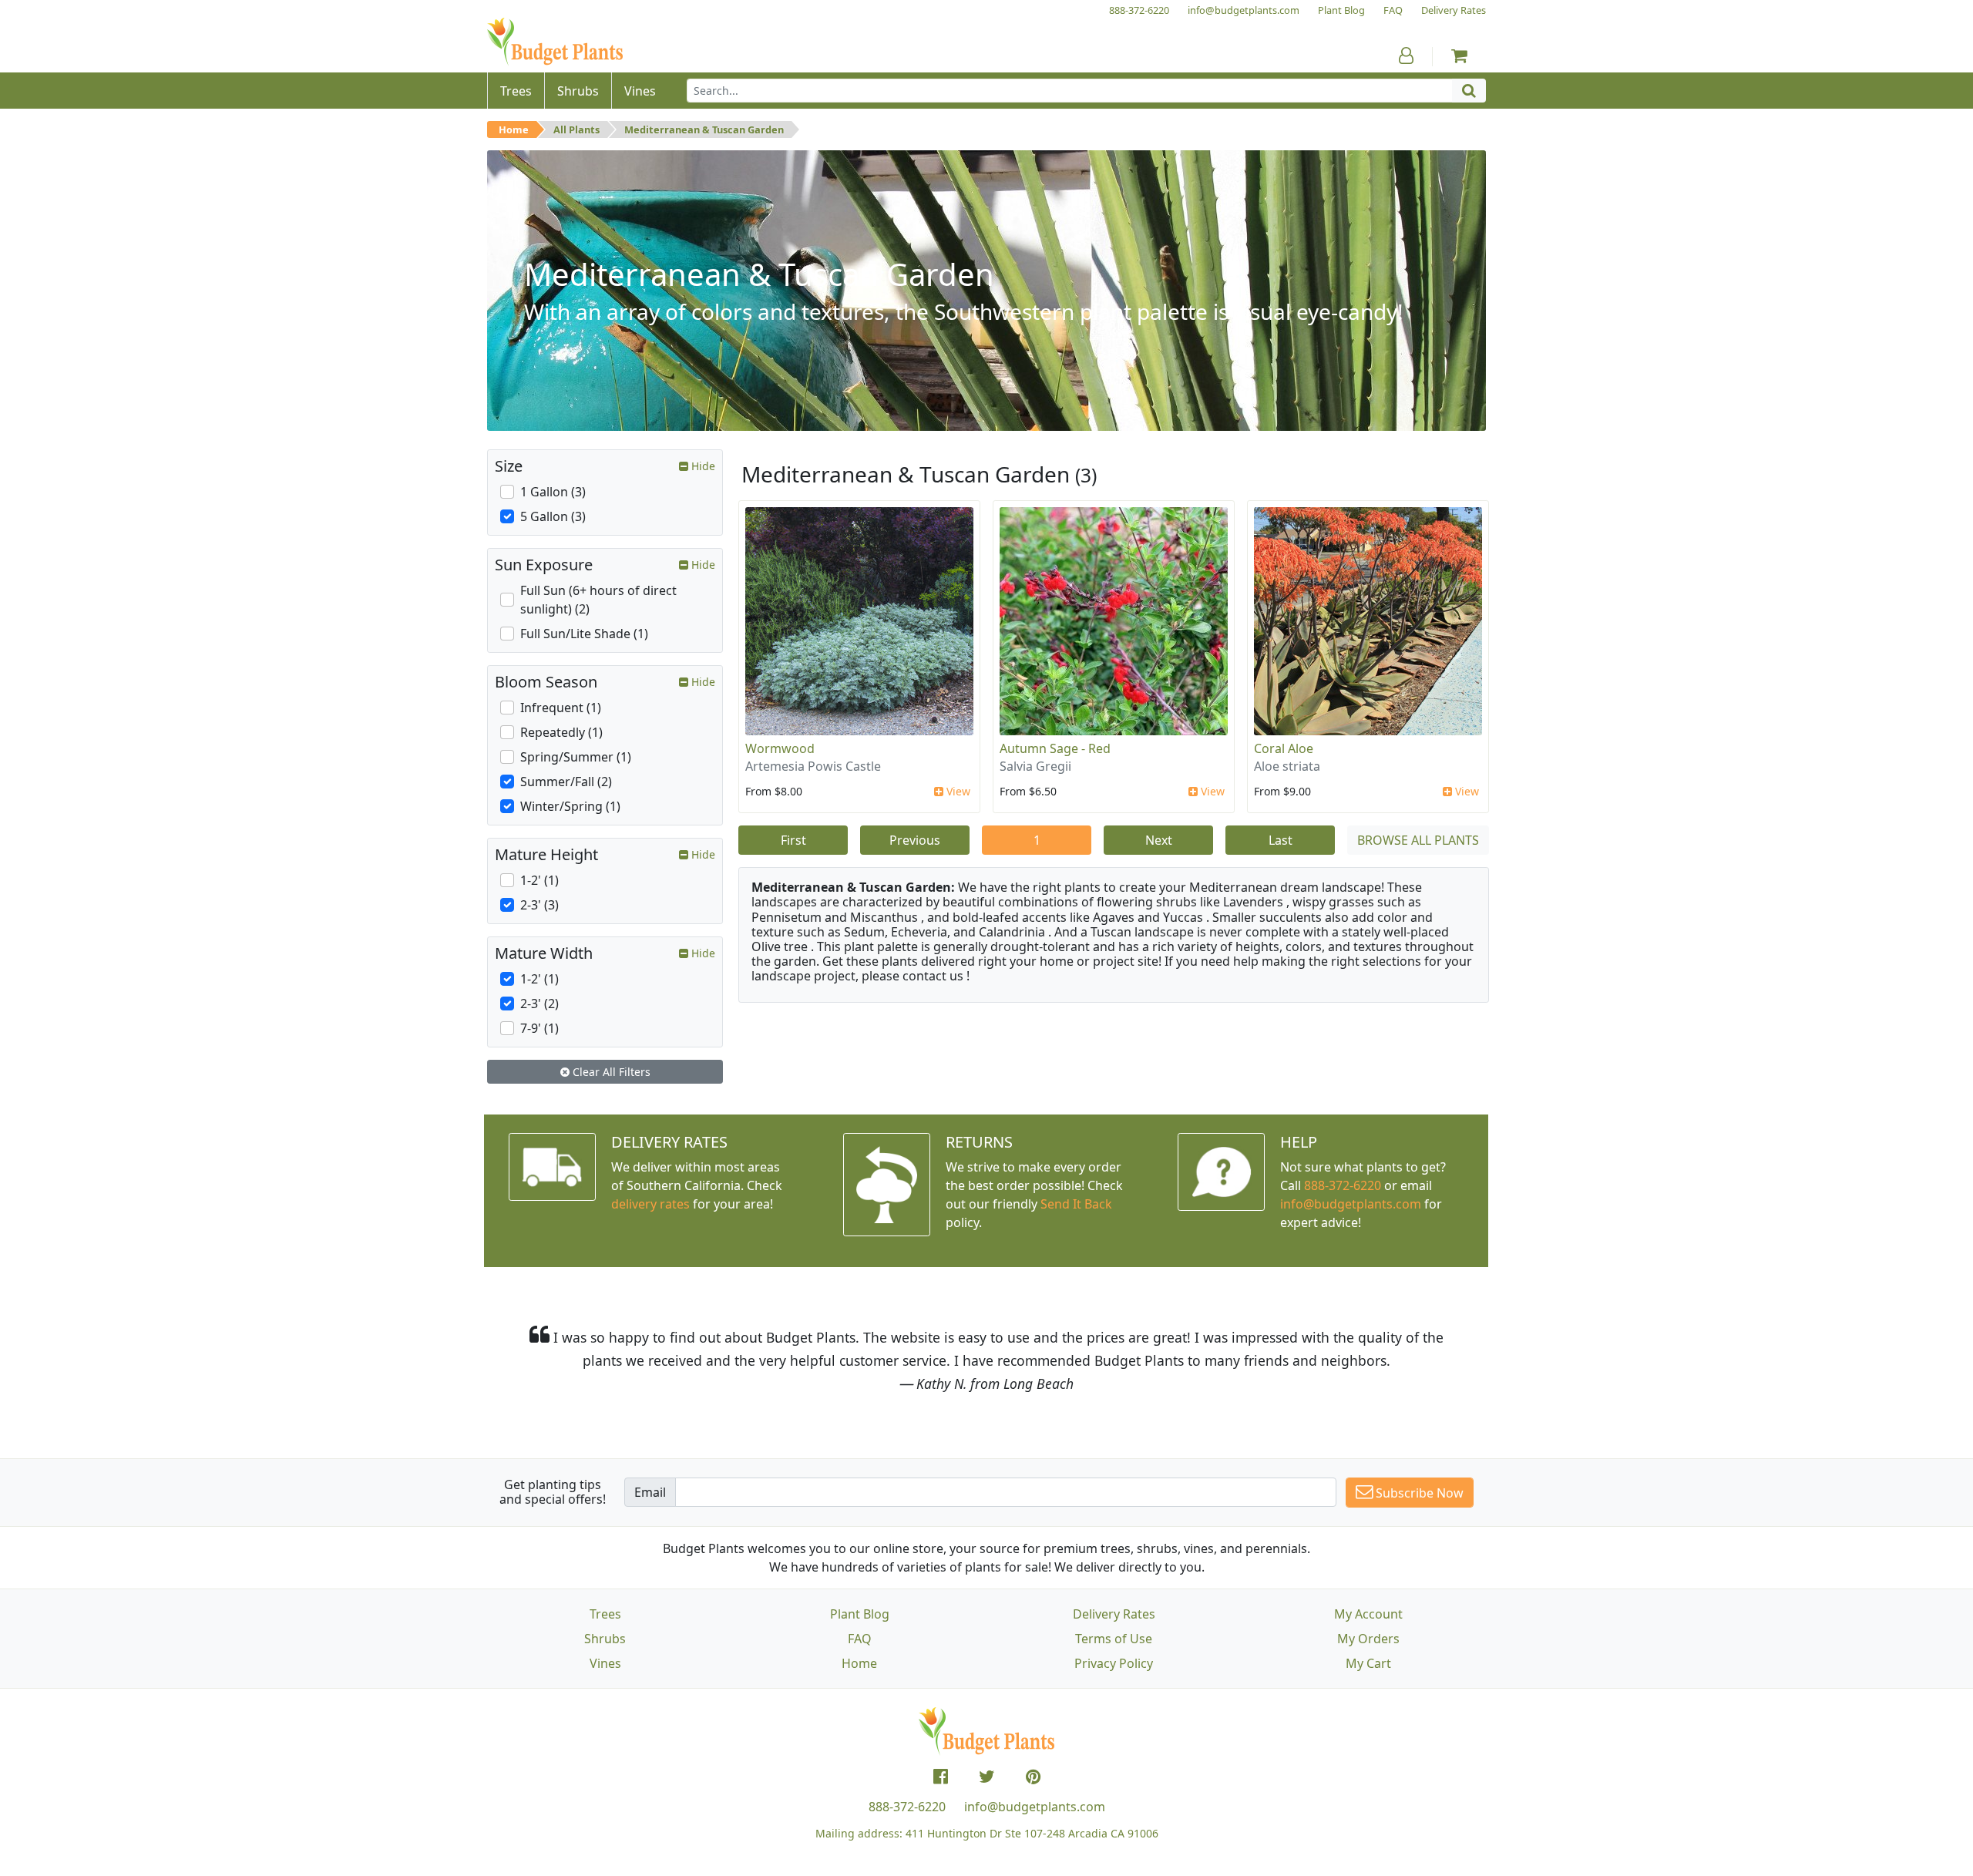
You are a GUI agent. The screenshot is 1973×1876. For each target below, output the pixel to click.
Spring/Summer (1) (576, 757)
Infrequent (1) (561, 708)
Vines (605, 1663)
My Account (1368, 1614)
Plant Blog (860, 1614)
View (957, 791)
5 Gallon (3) (553, 516)
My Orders (1368, 1639)
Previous (915, 840)
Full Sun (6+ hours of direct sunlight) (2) (598, 600)
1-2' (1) (539, 880)
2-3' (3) (539, 905)
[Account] (1406, 55)
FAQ (860, 1639)
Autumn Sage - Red (1055, 748)
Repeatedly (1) (561, 732)
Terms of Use (1114, 1639)
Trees (605, 1614)
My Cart (1368, 1663)
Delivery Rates (1114, 1614)
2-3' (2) (539, 1004)
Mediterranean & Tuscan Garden (704, 129)
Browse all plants (1418, 840)
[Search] (1469, 91)
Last (1281, 840)
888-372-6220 (1343, 1185)
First (793, 840)
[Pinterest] (1033, 1777)
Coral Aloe (1284, 748)
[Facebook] (941, 1777)
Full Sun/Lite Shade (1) (584, 634)
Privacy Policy (1114, 1663)
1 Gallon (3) (553, 492)
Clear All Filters (610, 1072)
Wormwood (780, 748)
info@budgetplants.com (1035, 1807)
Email (650, 1492)
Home (514, 129)
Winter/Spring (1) (570, 806)
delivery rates (650, 1204)
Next (1159, 840)
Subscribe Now (1418, 1493)
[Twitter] (987, 1777)
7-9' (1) (539, 1028)
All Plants (576, 129)
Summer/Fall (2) (566, 782)
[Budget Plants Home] (555, 42)
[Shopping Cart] (1459, 55)
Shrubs (605, 1639)
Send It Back (1076, 1204)
